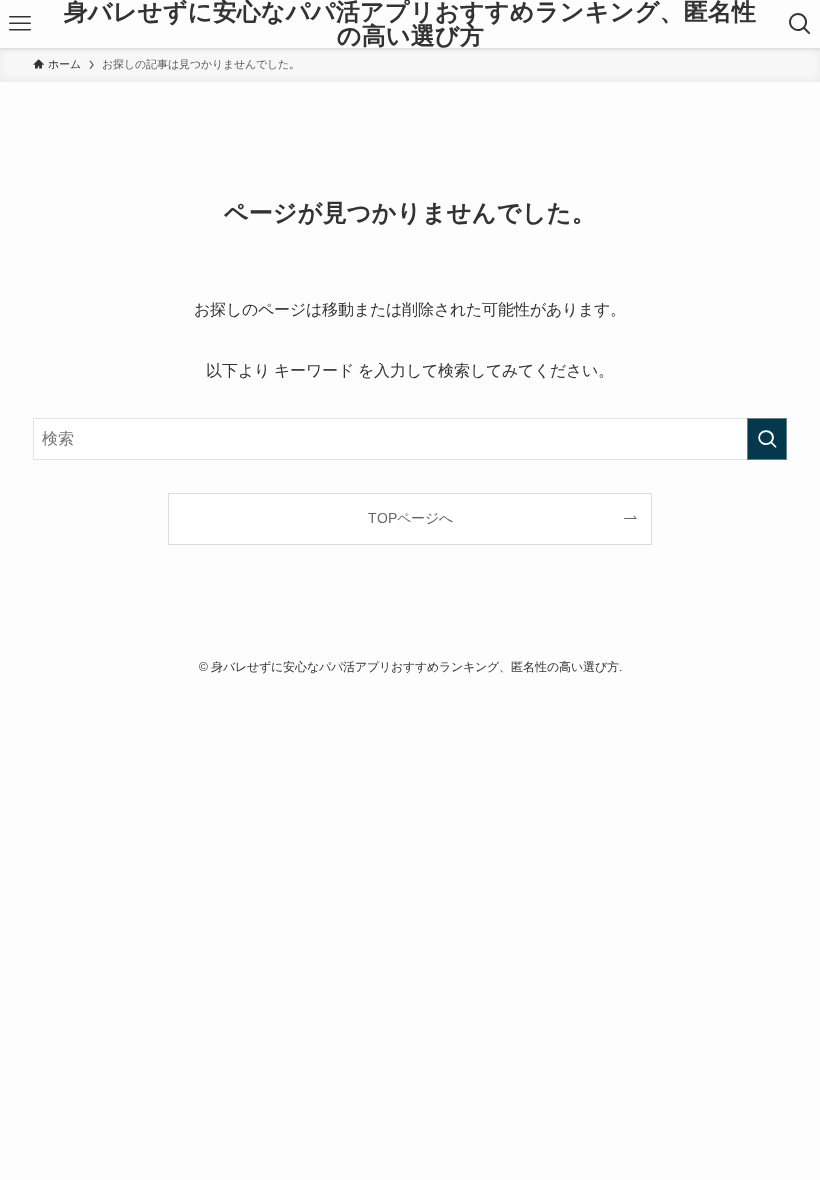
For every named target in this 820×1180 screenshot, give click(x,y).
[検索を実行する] (767, 439)
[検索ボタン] (800, 24)
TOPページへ (410, 518)
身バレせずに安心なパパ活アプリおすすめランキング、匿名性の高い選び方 (410, 24)
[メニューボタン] (20, 24)
